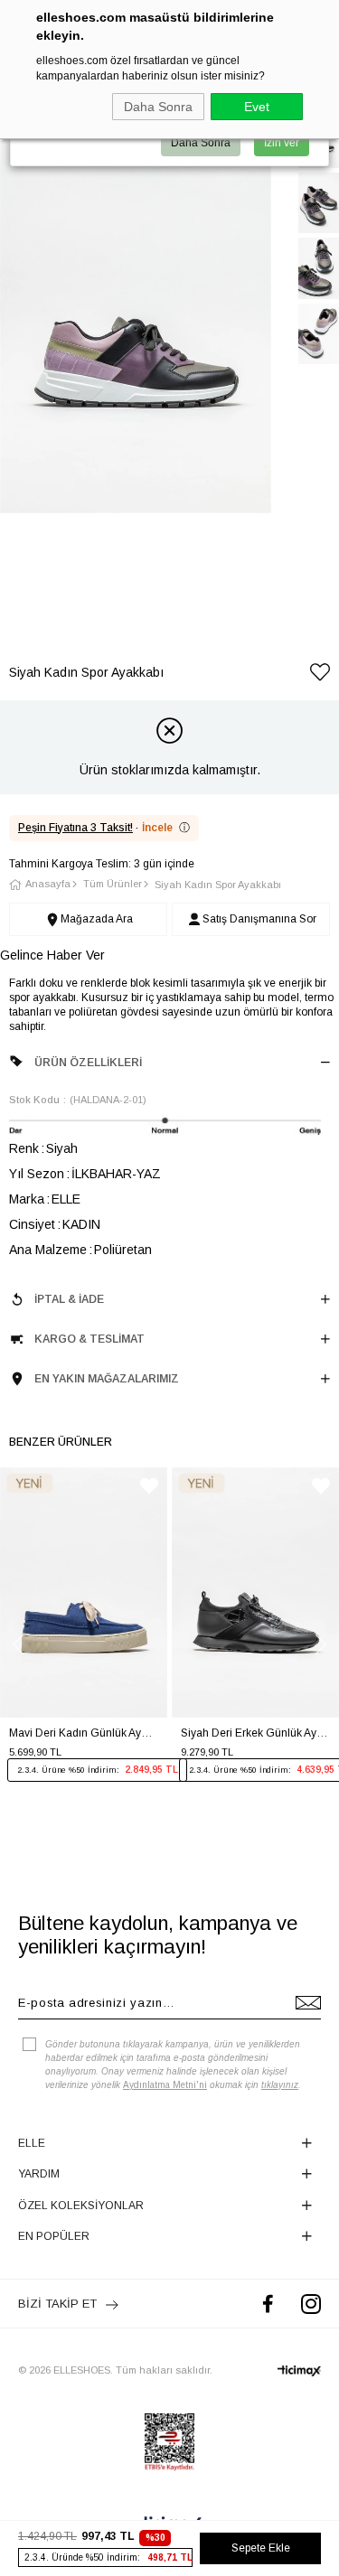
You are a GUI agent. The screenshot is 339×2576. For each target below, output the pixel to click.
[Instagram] (311, 2304)
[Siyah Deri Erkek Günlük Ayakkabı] (255, 1593)
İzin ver (282, 143)
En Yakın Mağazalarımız (107, 1379)
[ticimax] (299, 2371)
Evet (257, 107)
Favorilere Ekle (149, 1486)
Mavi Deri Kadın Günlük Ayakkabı (84, 1733)
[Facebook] (268, 2304)
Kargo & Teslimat (89, 1339)
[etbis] (169, 2442)
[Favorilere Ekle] (320, 675)
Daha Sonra (158, 107)
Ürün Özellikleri (88, 1063)
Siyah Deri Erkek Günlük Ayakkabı (255, 1733)
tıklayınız (280, 2085)
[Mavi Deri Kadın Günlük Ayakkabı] (84, 1593)
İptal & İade (69, 1299)
